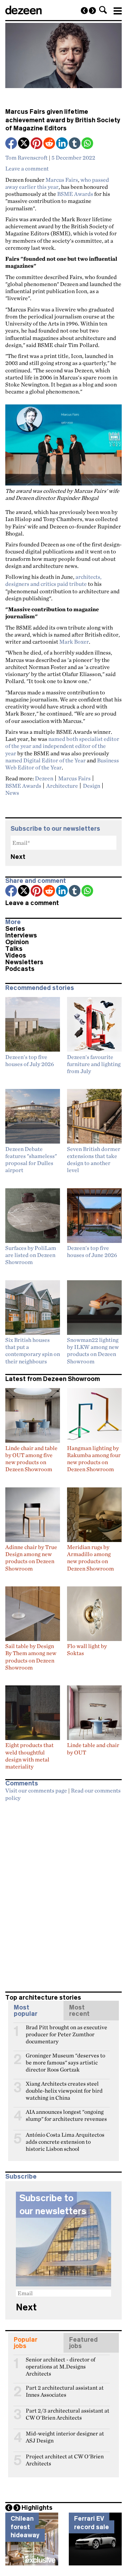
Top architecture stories (43, 1998)
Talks (14, 949)
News (12, 793)
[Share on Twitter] (24, 144)
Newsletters (24, 962)
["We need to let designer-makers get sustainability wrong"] (92, 11)
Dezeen (44, 778)
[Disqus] (64, 1893)
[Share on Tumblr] (75, 144)
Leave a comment (27, 168)
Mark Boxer (74, 642)
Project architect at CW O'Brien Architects (65, 2459)
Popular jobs (26, 2343)
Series (15, 929)
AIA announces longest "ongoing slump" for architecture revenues (66, 2115)
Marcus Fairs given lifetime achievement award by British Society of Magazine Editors (63, 120)
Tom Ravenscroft (26, 157)
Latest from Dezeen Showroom (53, 1379)
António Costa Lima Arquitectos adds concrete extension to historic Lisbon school (65, 2138)
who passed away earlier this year (57, 183)
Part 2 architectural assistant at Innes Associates (65, 2391)
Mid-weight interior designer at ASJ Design (65, 2436)
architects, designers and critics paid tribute (53, 580)
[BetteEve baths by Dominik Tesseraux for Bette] (84, 11)
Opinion (17, 942)
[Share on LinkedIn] (62, 144)
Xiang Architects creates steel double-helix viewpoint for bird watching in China (64, 2087)
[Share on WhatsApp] (87, 143)
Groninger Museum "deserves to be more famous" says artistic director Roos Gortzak (65, 2058)
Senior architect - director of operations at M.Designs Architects (61, 2363)
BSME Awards (75, 194)
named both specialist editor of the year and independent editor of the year (62, 746)
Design (92, 786)
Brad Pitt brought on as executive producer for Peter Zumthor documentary (66, 2030)
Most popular (26, 2011)
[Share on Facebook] (12, 144)
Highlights (37, 2508)
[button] (103, 10)
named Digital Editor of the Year (46, 760)
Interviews (21, 935)
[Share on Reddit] (50, 144)
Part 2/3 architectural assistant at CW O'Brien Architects (68, 2414)
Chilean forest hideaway (25, 2527)
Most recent (79, 2011)
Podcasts (20, 969)
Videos (16, 955)
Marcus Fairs (62, 180)
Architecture (62, 786)
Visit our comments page (36, 1790)
